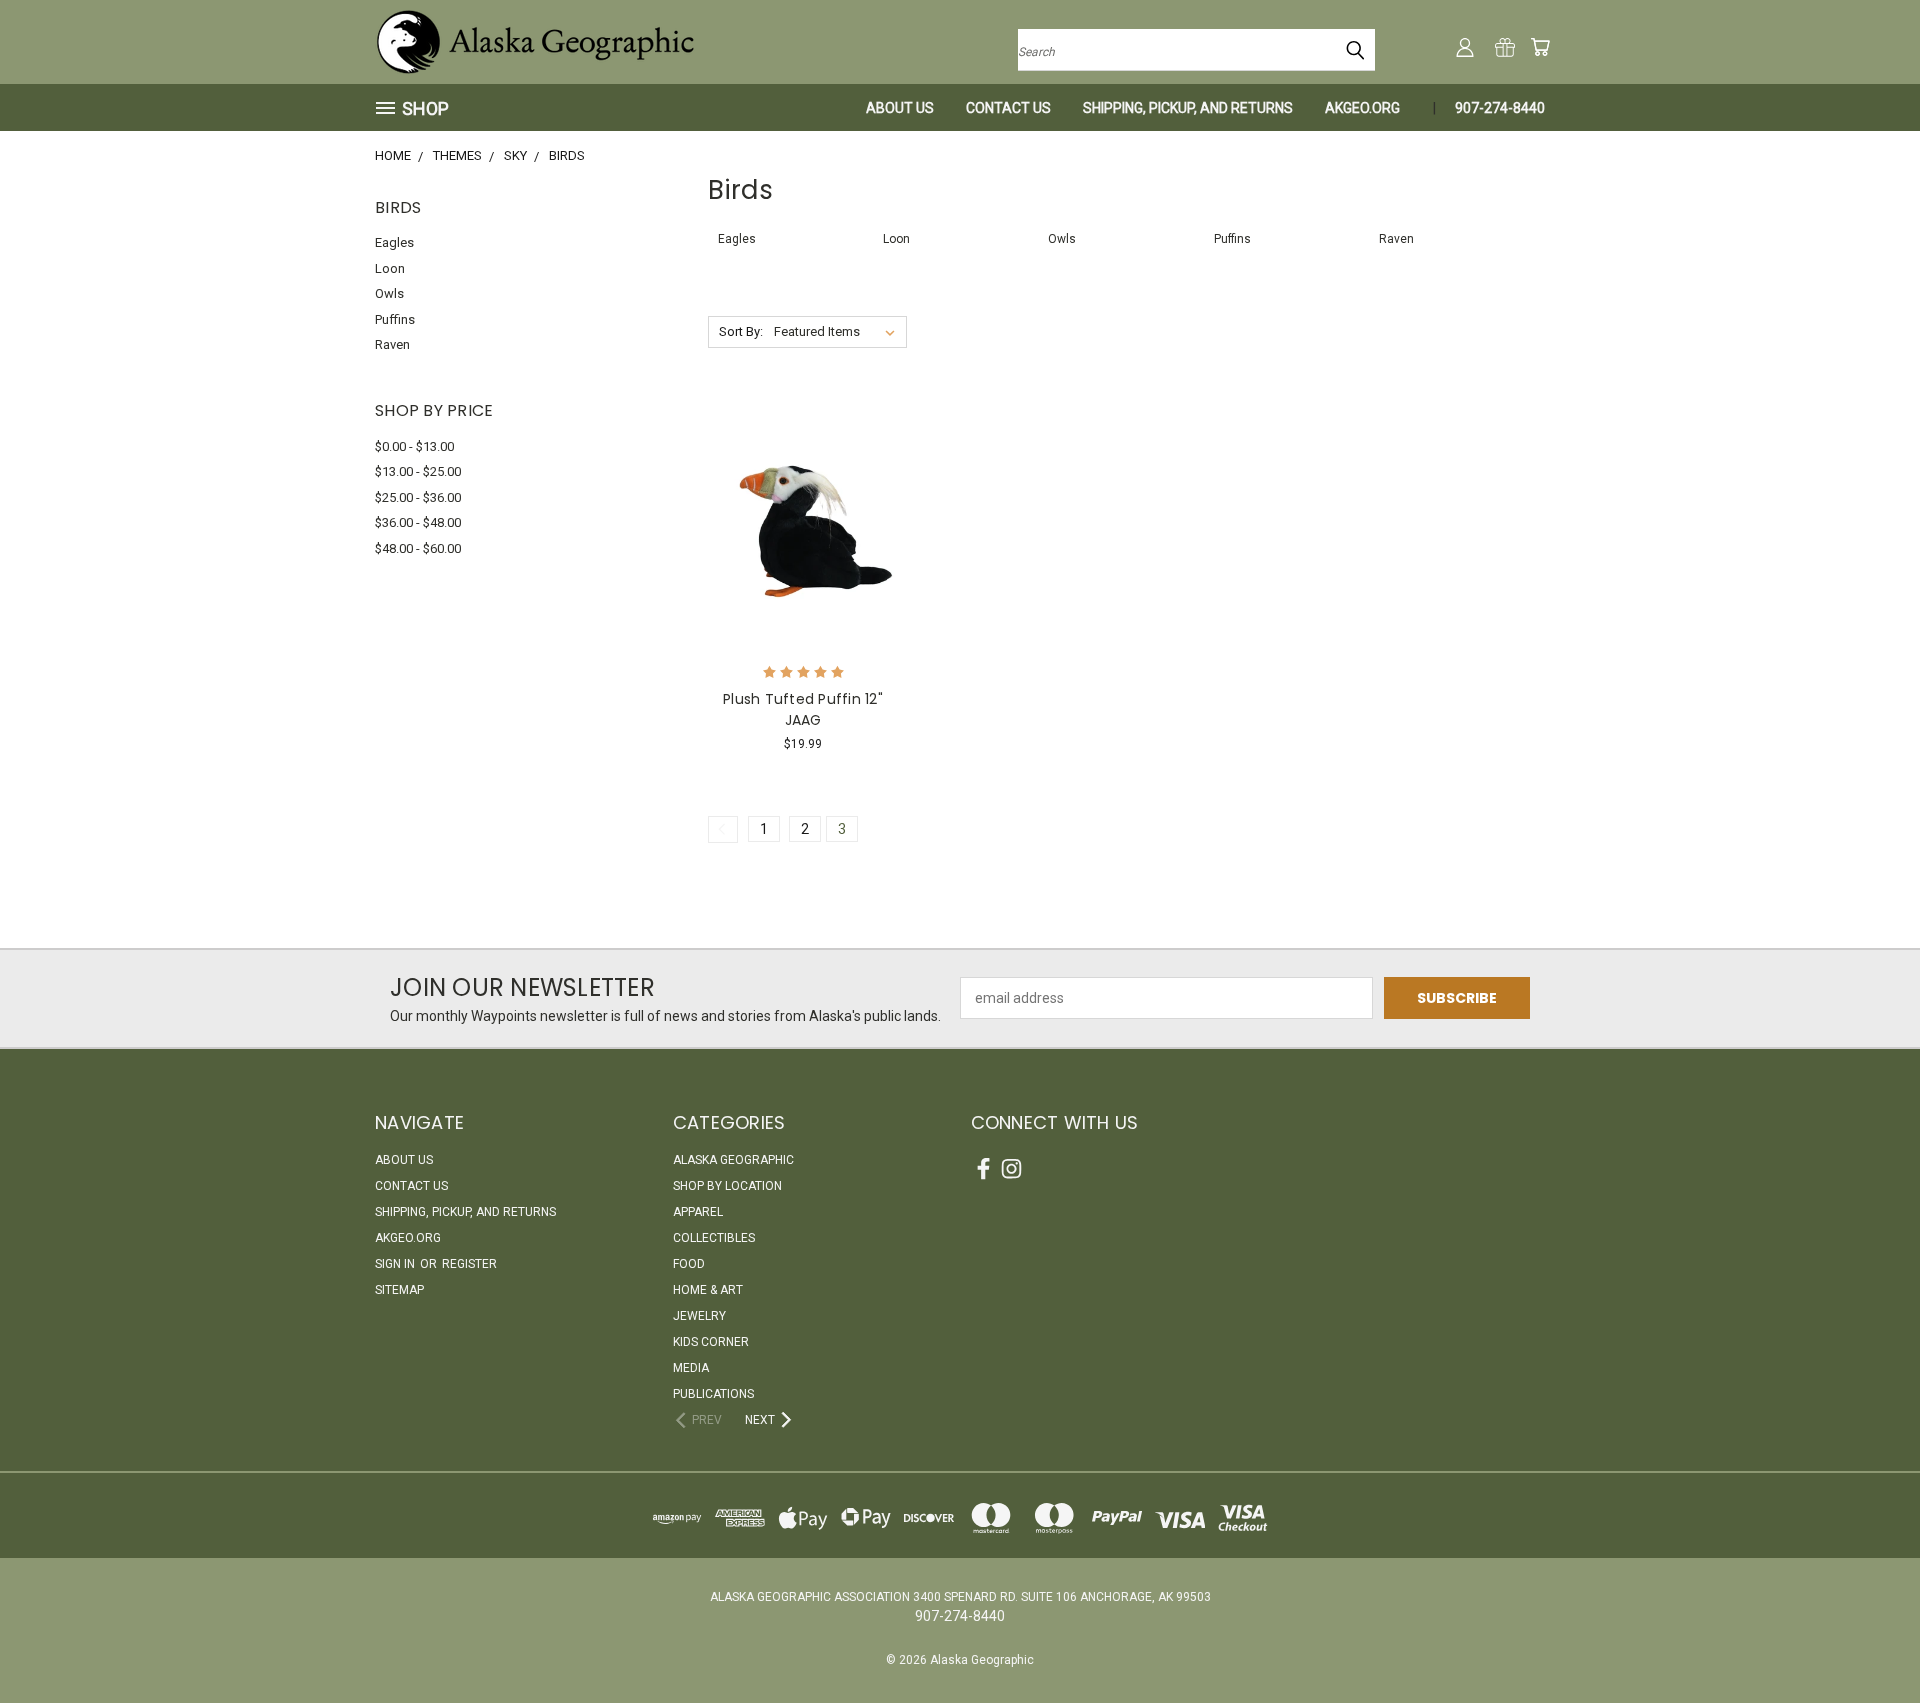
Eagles (394, 242)
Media (691, 1368)
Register (469, 1264)
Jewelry (699, 1316)
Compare (796, 520)
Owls (389, 293)
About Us (900, 108)
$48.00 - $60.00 (418, 548)
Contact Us (1008, 108)
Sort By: (741, 331)
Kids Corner (711, 1342)
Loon (390, 268)
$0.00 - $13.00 (414, 446)
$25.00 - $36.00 (418, 497)
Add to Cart (803, 557)
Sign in (396, 1264)
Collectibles (714, 1238)
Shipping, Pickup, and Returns (1188, 108)
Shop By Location (727, 1186)
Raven (392, 344)
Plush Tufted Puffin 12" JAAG (803, 709)
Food (689, 1264)
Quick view (803, 481)
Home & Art (708, 1290)
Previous (1867, 1640)
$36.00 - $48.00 (418, 522)
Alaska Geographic (733, 1160)
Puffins (395, 319)
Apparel (698, 1212)
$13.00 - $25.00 (418, 471)
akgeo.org (1362, 108)
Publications (713, 1394)
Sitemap (399, 1290)
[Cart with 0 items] (1540, 47)
